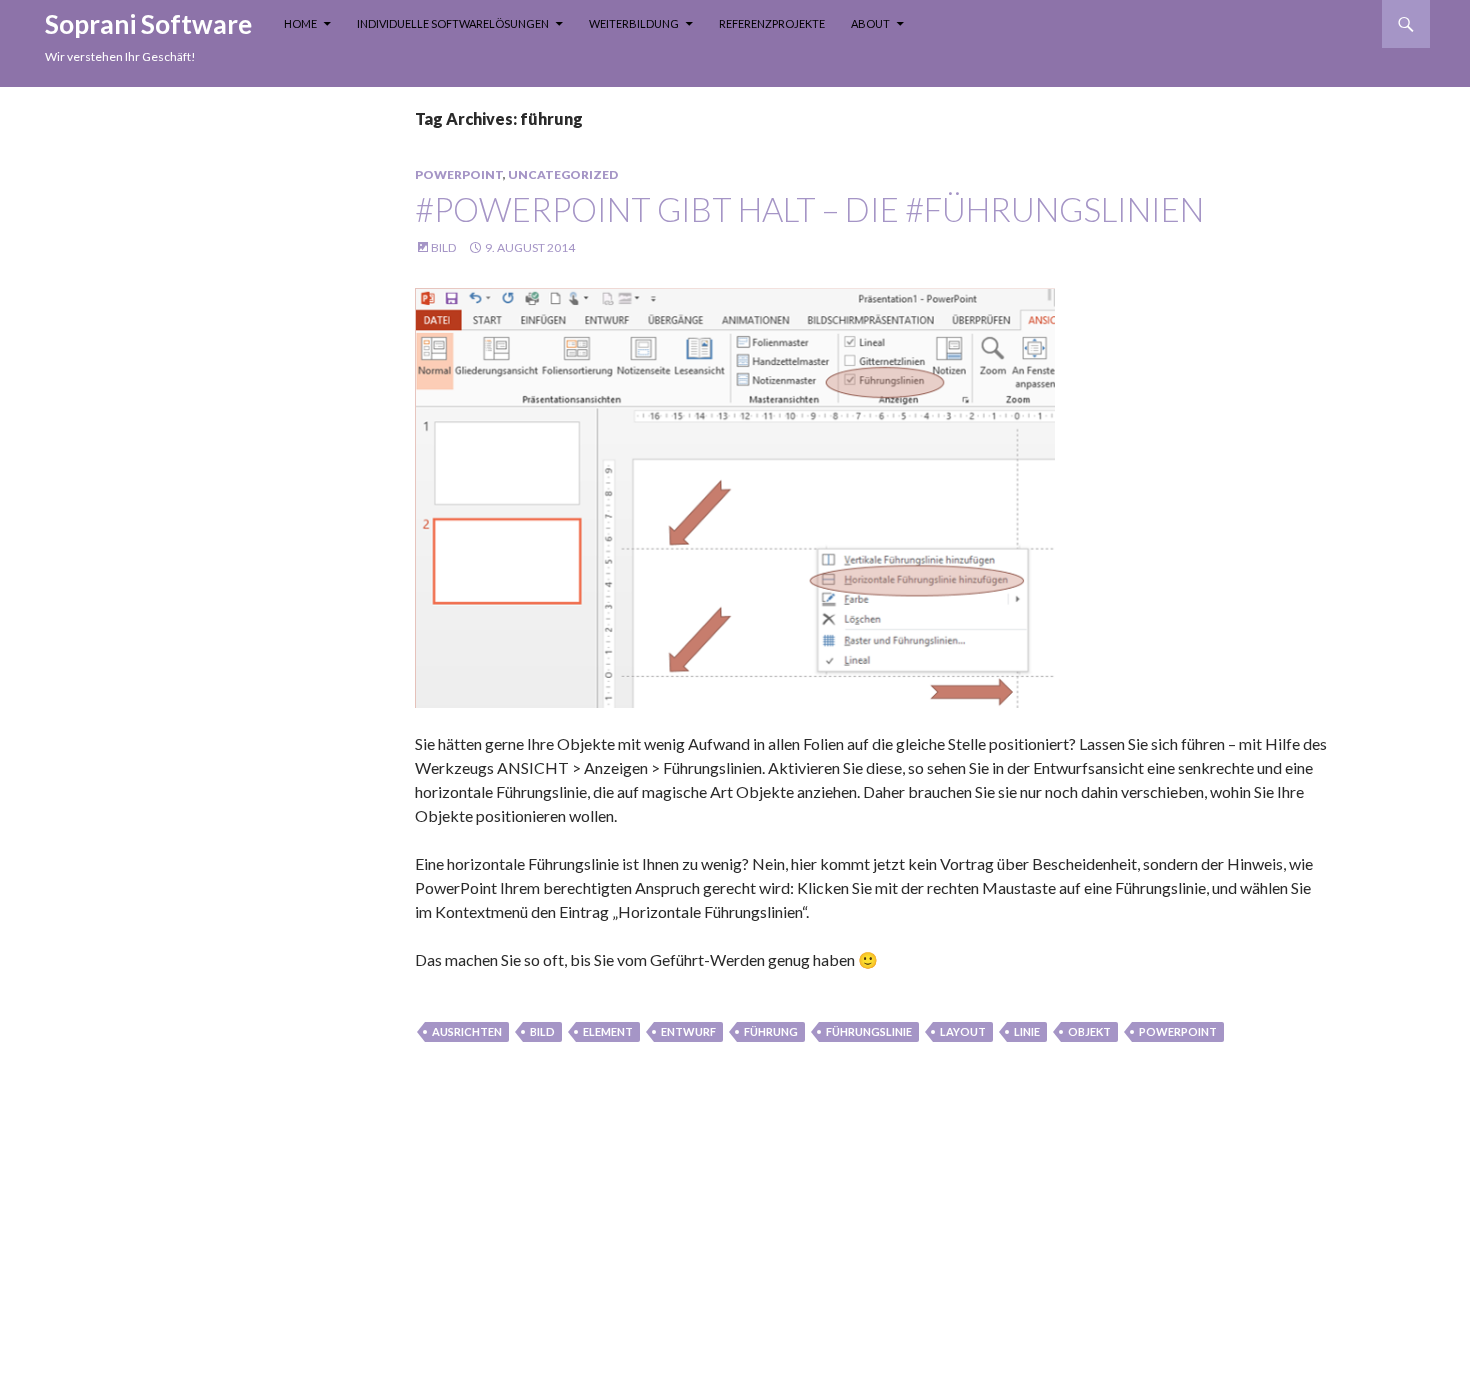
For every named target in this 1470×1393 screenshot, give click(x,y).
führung (771, 1031)
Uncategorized (563, 174)
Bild (443, 247)
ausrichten (467, 1031)
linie (1027, 1031)
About (870, 23)
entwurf (688, 1031)
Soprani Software (148, 24)
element (608, 1031)
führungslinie (869, 1031)
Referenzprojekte (772, 23)
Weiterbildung (634, 23)
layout (963, 1031)
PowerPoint (459, 174)
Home (300, 23)
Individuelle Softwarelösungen (453, 23)
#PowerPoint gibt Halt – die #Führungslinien (809, 209)
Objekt (1089, 1031)
